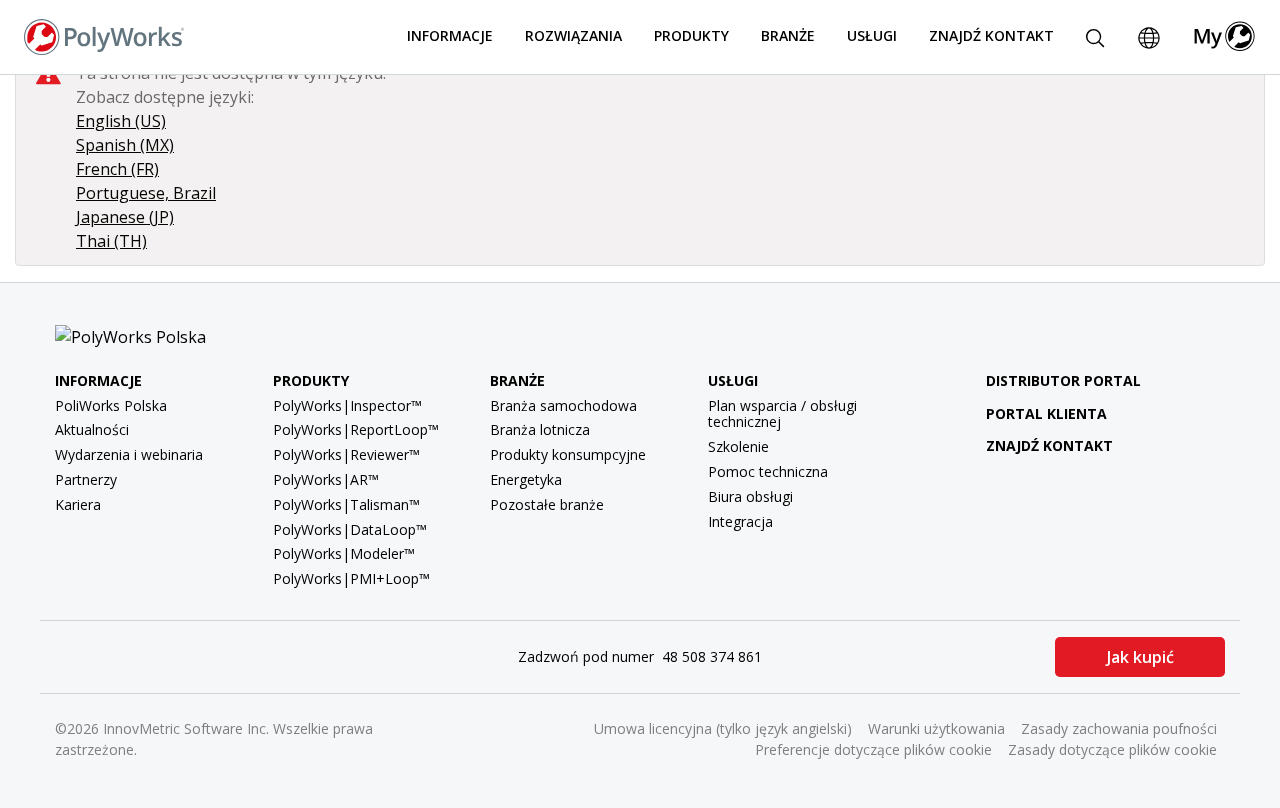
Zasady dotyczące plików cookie (1112, 749)
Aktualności (92, 429)
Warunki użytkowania (936, 728)
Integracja (740, 521)
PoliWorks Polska (111, 405)
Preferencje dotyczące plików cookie (873, 749)
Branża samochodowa (563, 405)
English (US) (121, 121)
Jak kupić (1140, 657)
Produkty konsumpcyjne (568, 454)
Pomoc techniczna (768, 471)
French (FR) (117, 169)
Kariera (78, 504)
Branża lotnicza (540, 429)
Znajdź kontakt (991, 35)
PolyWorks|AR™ (326, 479)
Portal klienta (1046, 413)
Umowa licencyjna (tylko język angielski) (723, 728)
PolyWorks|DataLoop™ (350, 529)
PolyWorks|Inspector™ (347, 405)
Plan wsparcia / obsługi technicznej (782, 414)
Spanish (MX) (125, 145)
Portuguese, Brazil (146, 193)
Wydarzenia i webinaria (129, 454)
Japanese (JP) (125, 217)
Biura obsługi (750, 496)
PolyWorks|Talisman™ (346, 504)
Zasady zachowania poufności (1119, 728)
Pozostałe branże (547, 504)
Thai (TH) (111, 241)
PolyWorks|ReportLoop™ (356, 429)
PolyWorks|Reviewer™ (346, 454)
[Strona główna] (104, 35)
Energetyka (526, 479)
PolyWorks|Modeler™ (344, 553)
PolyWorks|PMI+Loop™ (351, 578)
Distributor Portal (1063, 380)
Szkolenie (738, 446)
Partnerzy (86, 479)
